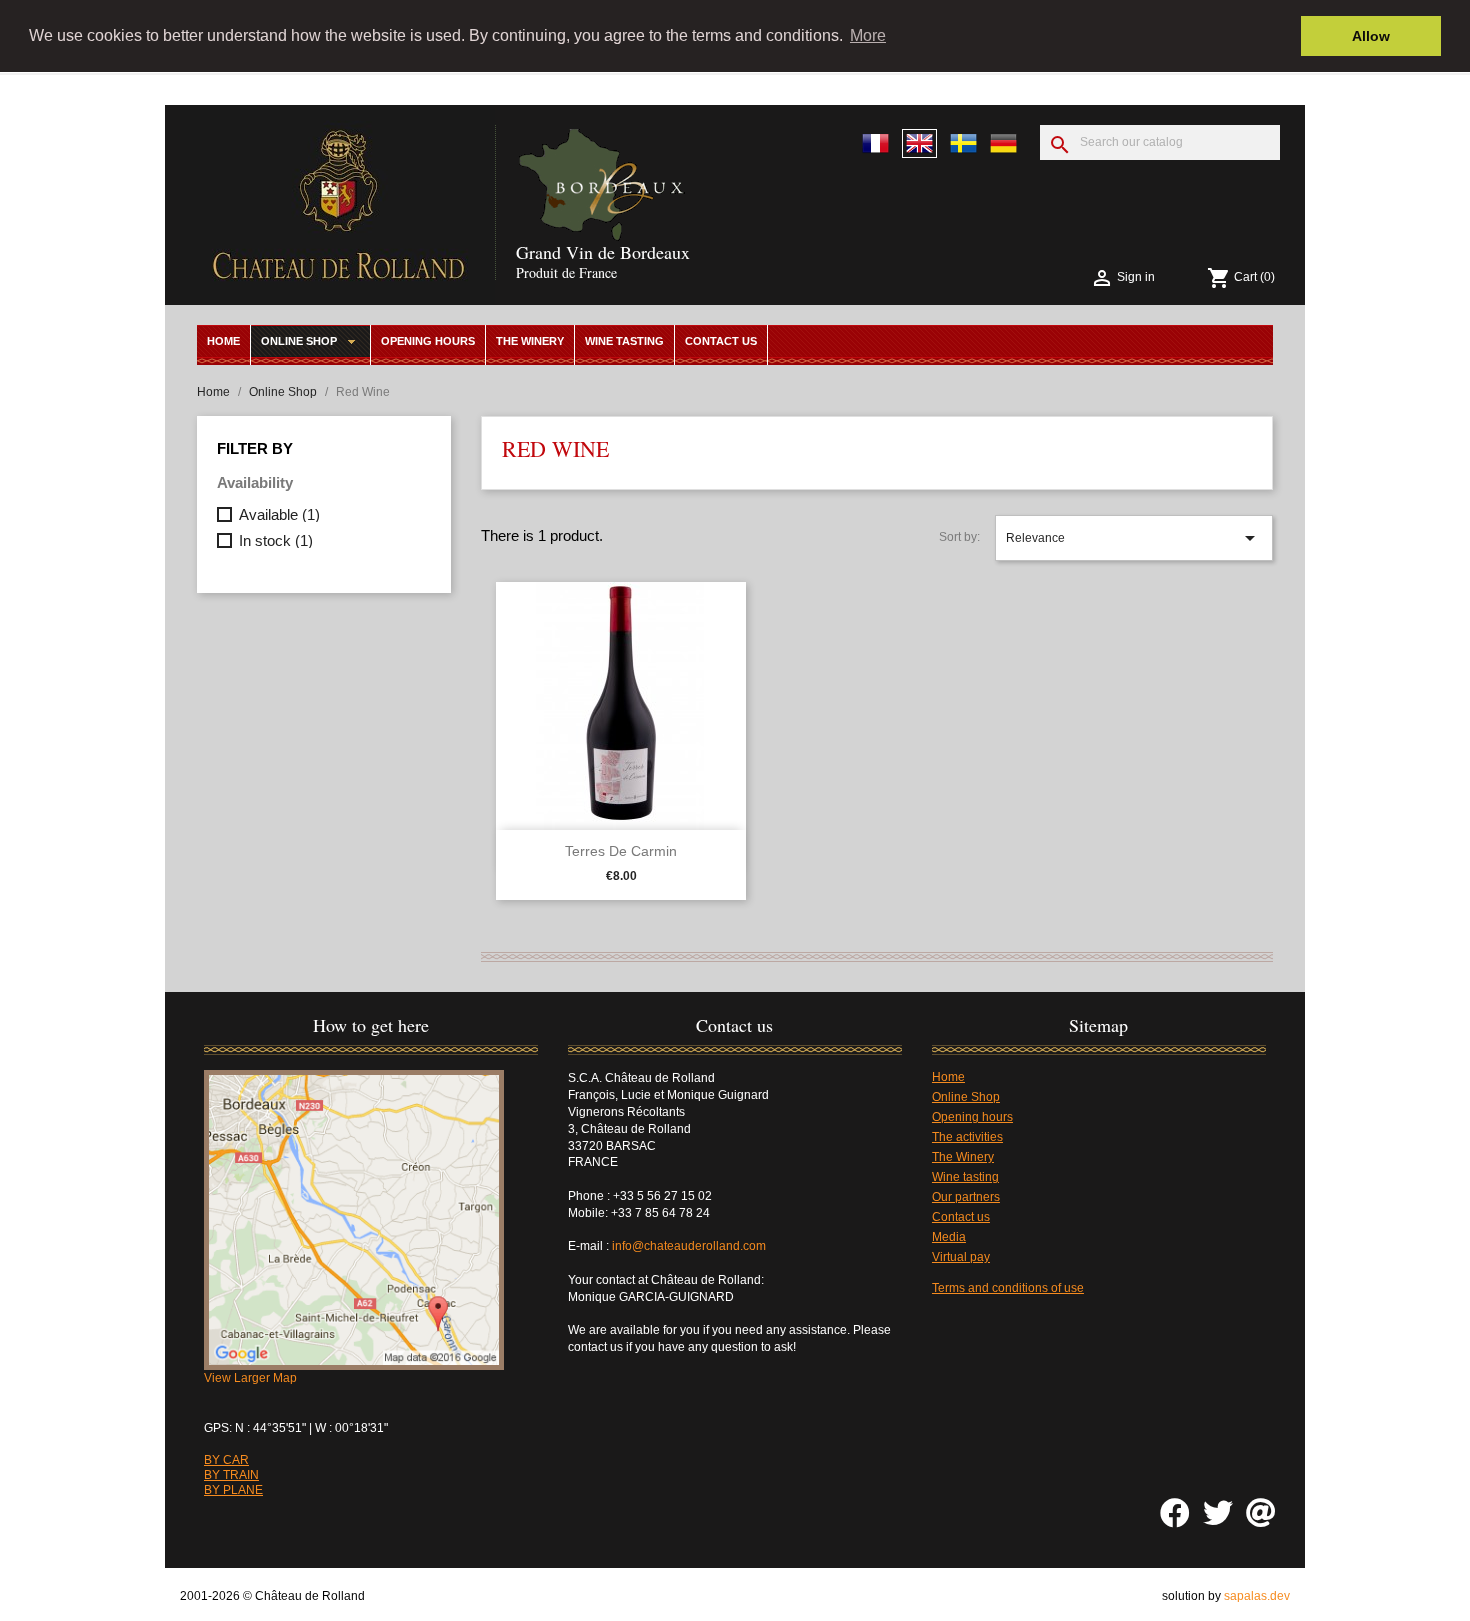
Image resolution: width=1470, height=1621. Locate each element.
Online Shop (299, 341)
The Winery (530, 341)
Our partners (966, 1197)
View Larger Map (250, 1378)
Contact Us (721, 341)
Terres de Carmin (621, 851)
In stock (276, 540)
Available (279, 514)
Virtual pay (961, 1257)
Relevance (1134, 538)
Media (949, 1237)
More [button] (868, 35)
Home (223, 341)
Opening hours (428, 341)
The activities (967, 1137)
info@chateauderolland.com (690, 1246)
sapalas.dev (1257, 1596)
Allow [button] (1371, 36)
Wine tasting (624, 341)
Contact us (961, 1217)
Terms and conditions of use (1008, 1288)
